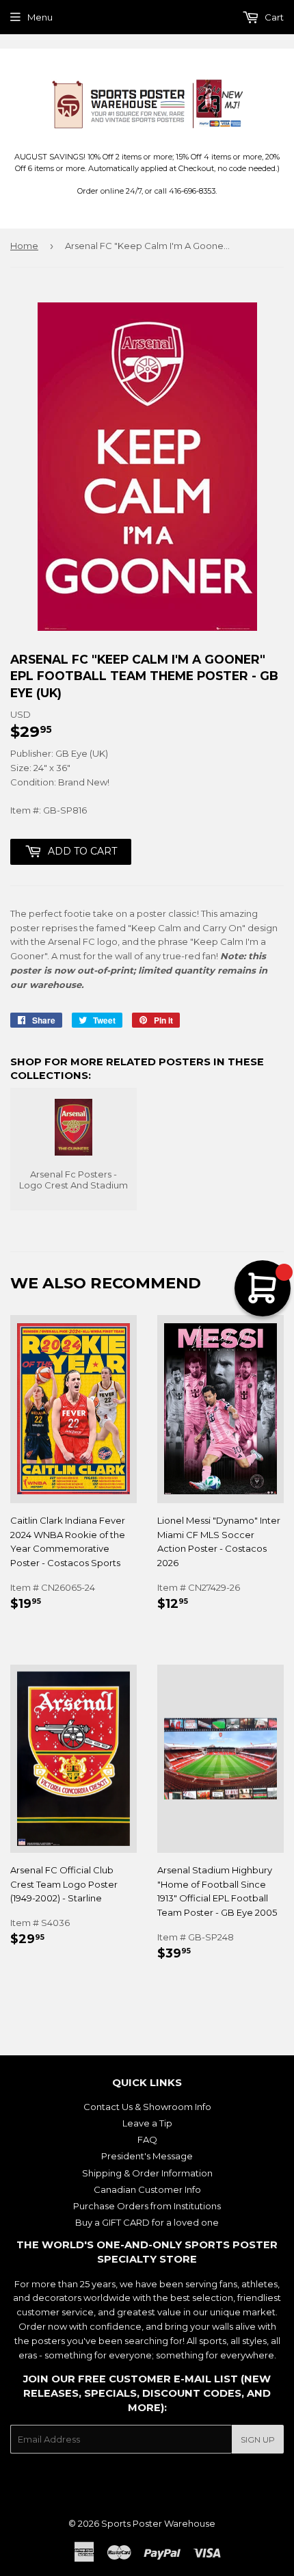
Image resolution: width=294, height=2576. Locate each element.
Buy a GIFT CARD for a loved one (147, 2222)
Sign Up (258, 2440)
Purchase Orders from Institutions (147, 2206)
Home (24, 246)
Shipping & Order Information (147, 2173)
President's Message (147, 2156)
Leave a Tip (147, 2123)
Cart (273, 17)
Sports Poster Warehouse (158, 2523)
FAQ (147, 2139)
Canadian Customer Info (147, 2189)
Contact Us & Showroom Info (147, 2107)
